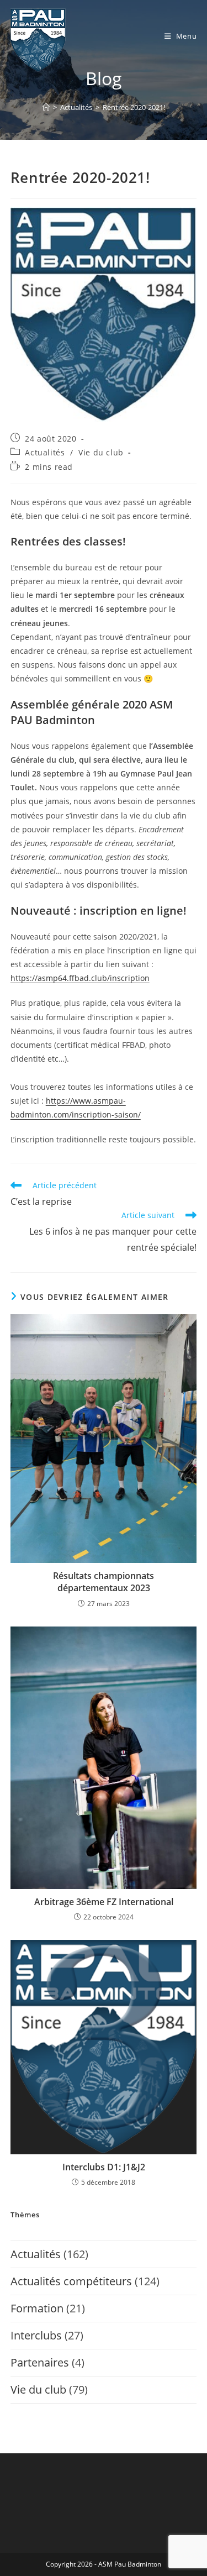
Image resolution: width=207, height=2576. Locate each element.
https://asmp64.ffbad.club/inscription (80, 978)
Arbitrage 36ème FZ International (104, 1902)
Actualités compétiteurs (71, 2281)
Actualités (45, 452)
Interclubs (36, 2335)
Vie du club (101, 452)
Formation (37, 2308)
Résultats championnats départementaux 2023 (104, 1582)
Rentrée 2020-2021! (134, 107)
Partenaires (40, 2362)
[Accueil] (46, 107)
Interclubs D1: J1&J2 (104, 2167)
